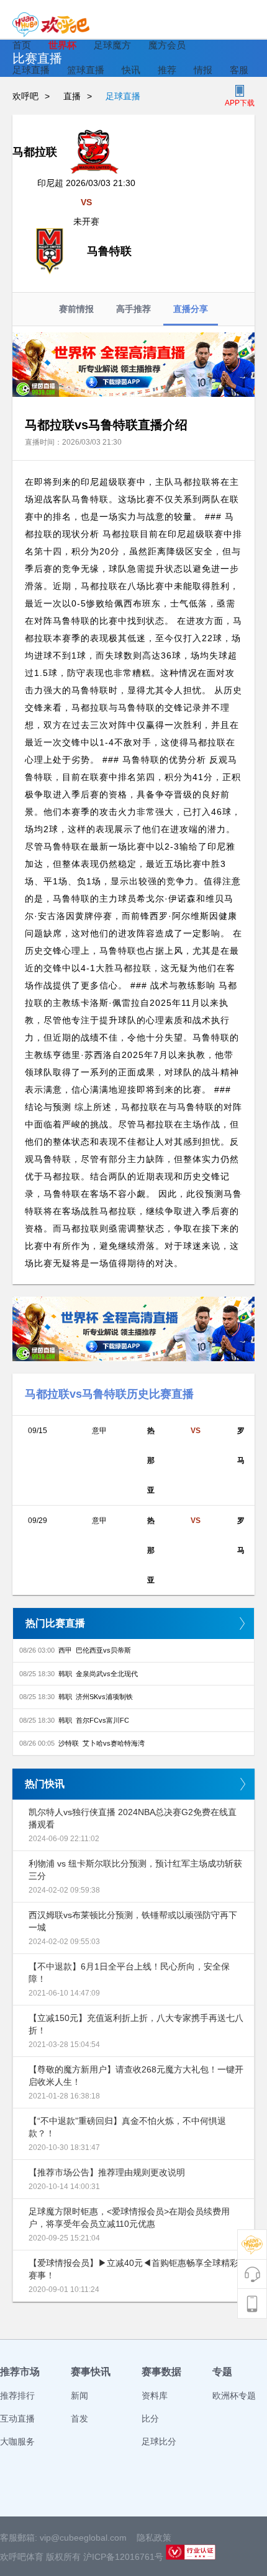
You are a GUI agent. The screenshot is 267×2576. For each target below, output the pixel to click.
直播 (72, 96)
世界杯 (62, 45)
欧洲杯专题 (234, 2396)
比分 (150, 2418)
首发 (79, 2418)
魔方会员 (167, 45)
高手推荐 (133, 309)
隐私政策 (154, 2538)
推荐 (167, 70)
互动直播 (17, 2418)
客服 (239, 70)
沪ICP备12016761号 (123, 2557)
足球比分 (159, 2441)
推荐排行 (17, 2396)
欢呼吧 (25, 96)
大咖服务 (17, 2441)
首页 (22, 45)
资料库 (155, 2396)
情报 (203, 70)
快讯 (131, 70)
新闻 (79, 2396)
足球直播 (31, 70)
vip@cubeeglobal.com (83, 2538)
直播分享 (191, 309)
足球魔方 (112, 45)
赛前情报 (76, 309)
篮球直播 (86, 70)
